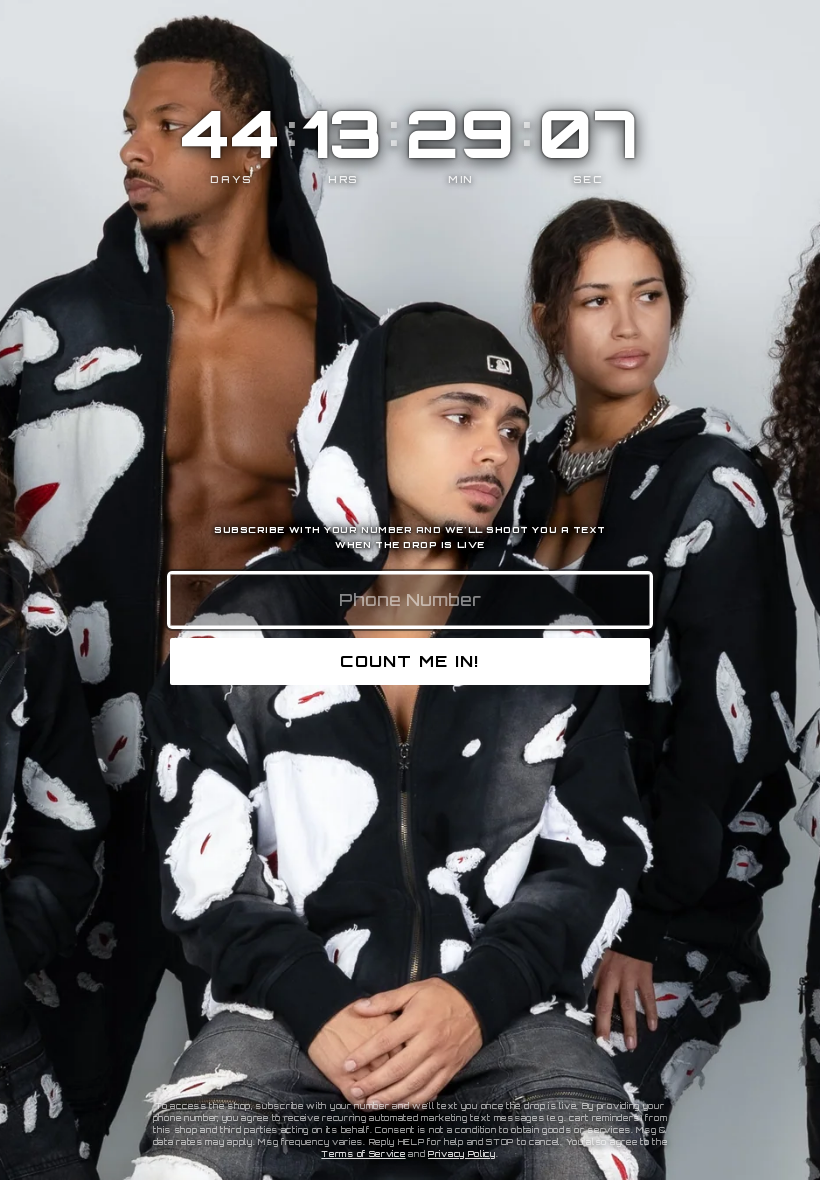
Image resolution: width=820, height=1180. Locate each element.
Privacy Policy (462, 1154)
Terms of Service (363, 1154)
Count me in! (409, 661)
